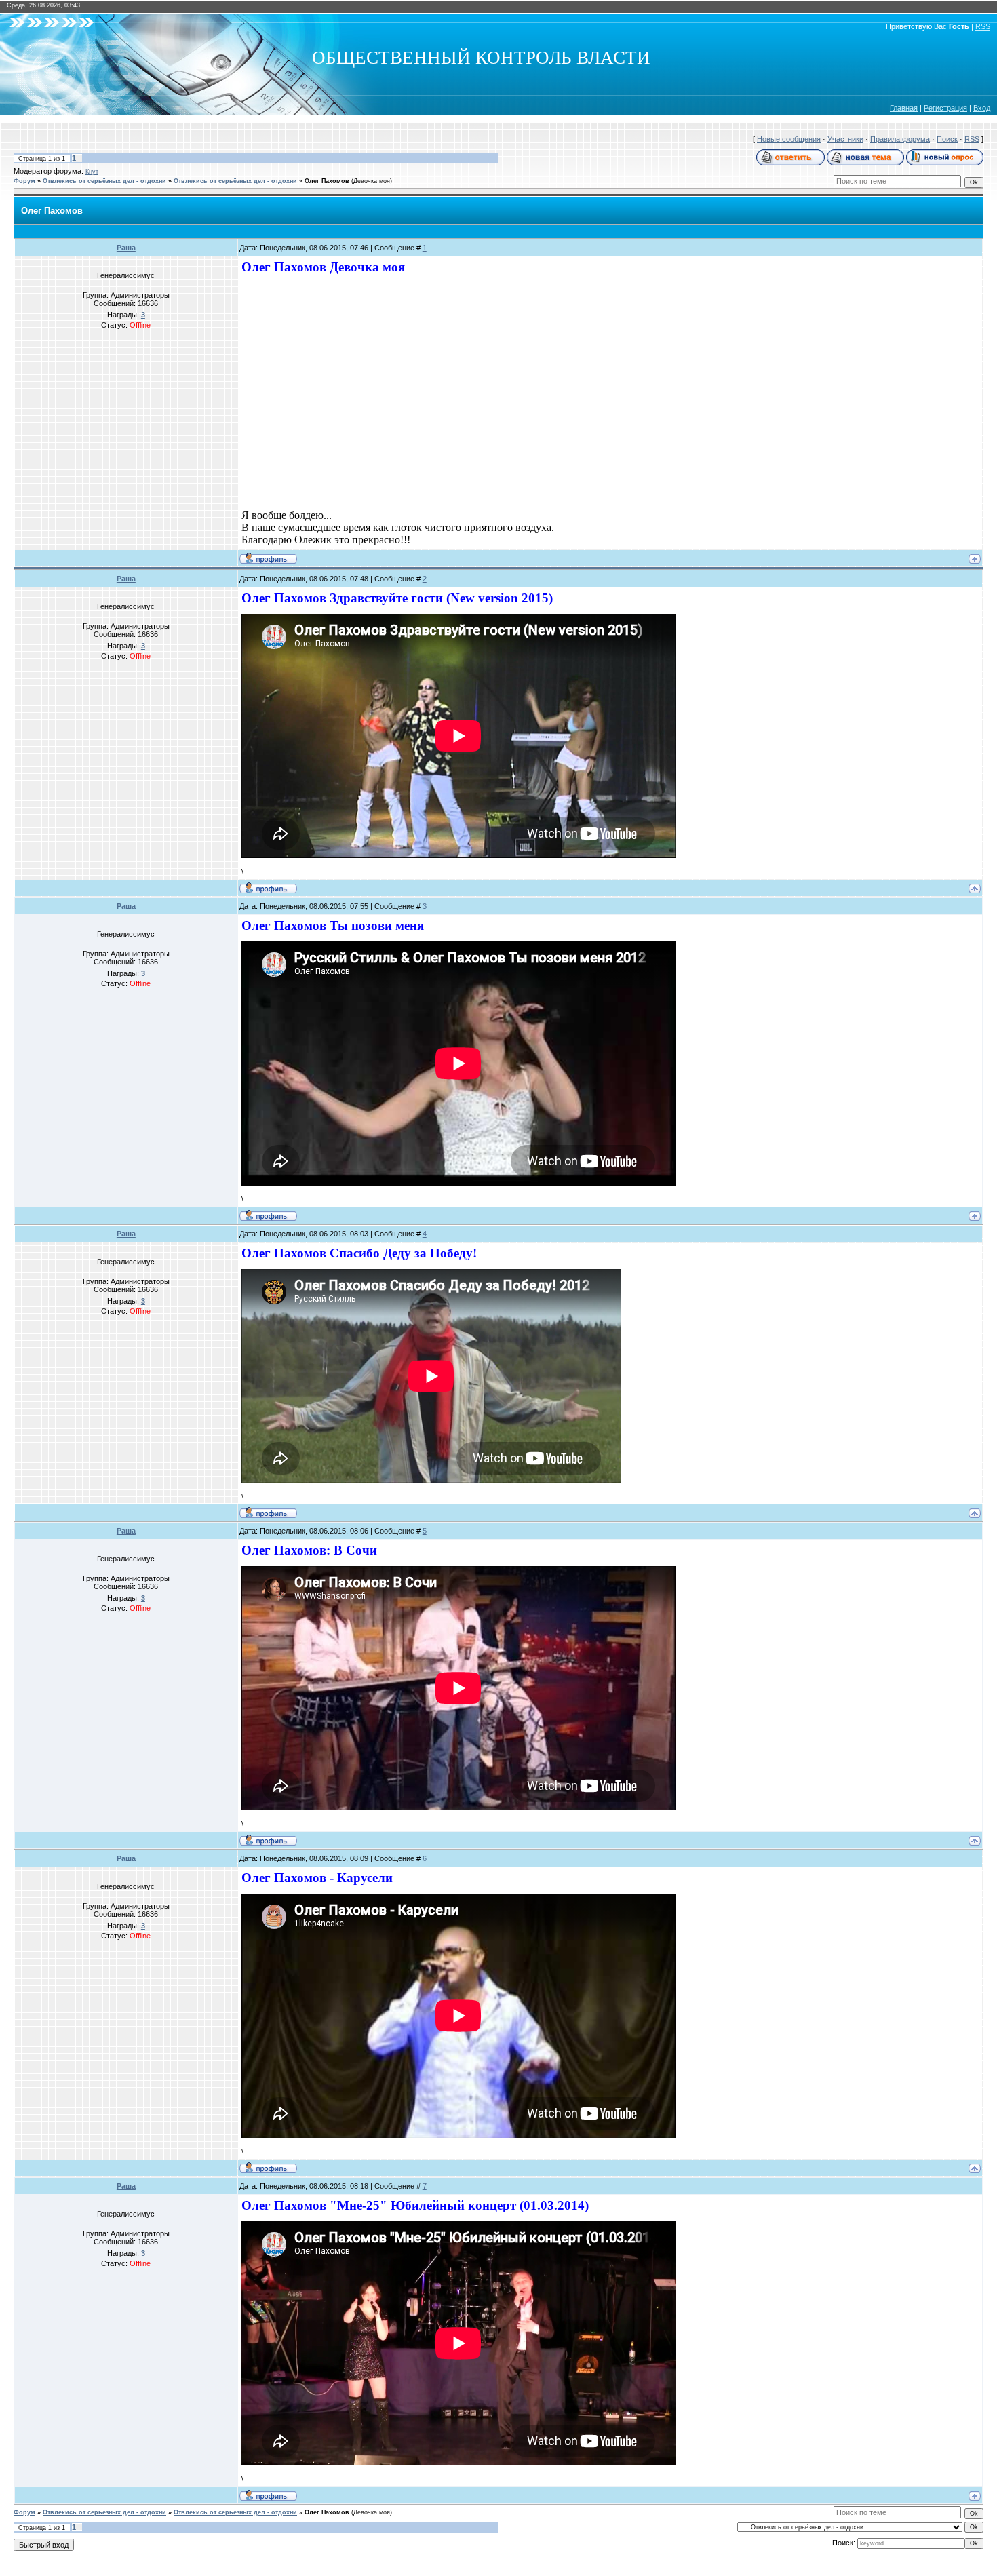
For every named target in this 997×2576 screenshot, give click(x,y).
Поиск (947, 139)
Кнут (92, 172)
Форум (24, 181)
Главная (904, 108)
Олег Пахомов (327, 181)
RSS (983, 26)
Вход (982, 108)
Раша (126, 248)
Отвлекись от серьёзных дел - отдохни (104, 181)
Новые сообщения (789, 139)
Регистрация (945, 108)
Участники (845, 139)
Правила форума (900, 139)
